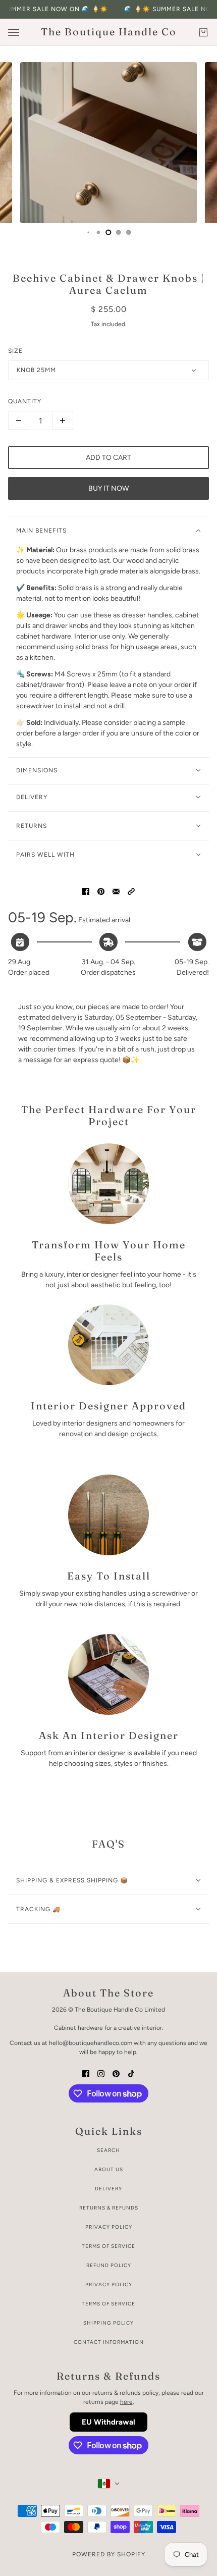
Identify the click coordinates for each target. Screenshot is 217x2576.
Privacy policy (109, 2284)
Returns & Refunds (109, 2208)
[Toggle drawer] (14, 33)
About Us (109, 2169)
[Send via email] (116, 891)
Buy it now (108, 488)
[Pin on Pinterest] (101, 891)
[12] (119, 232)
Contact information (109, 2342)
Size (15, 351)
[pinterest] (116, 2073)
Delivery (108, 2189)
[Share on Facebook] (86, 891)
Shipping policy (108, 2323)
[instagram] (101, 2073)
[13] (129, 232)
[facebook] (86, 2073)
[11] (108, 232)
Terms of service (108, 2304)
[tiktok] (131, 2073)
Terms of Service (108, 2246)
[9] (88, 232)
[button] (131, 891)
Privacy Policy (109, 2227)
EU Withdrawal (108, 2422)
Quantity (25, 401)
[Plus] (63, 420)
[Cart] (203, 32)
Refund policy (109, 2265)
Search (108, 2150)
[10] (98, 232)
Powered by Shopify (109, 2554)
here (126, 2402)
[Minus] (19, 420)
